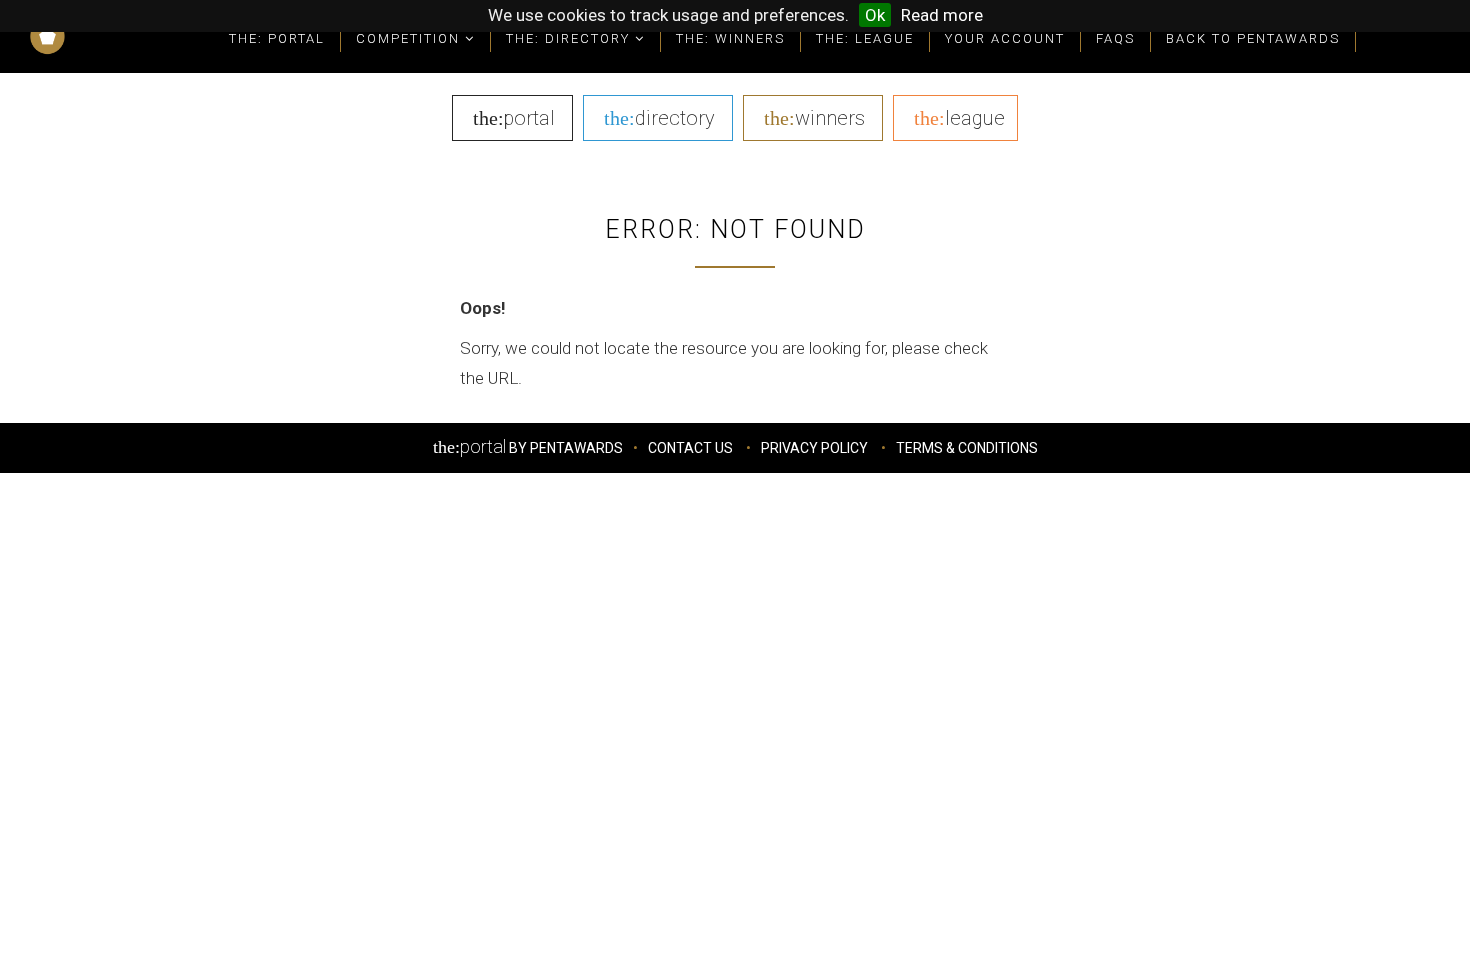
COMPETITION (410, 38)
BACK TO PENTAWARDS (1253, 38)
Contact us (690, 448)
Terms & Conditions (967, 448)
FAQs (1115, 38)
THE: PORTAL (277, 38)
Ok (875, 15)
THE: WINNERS (730, 38)
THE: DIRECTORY (570, 38)
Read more (942, 15)
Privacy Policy (814, 448)
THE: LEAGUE (865, 38)
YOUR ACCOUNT (1005, 38)
